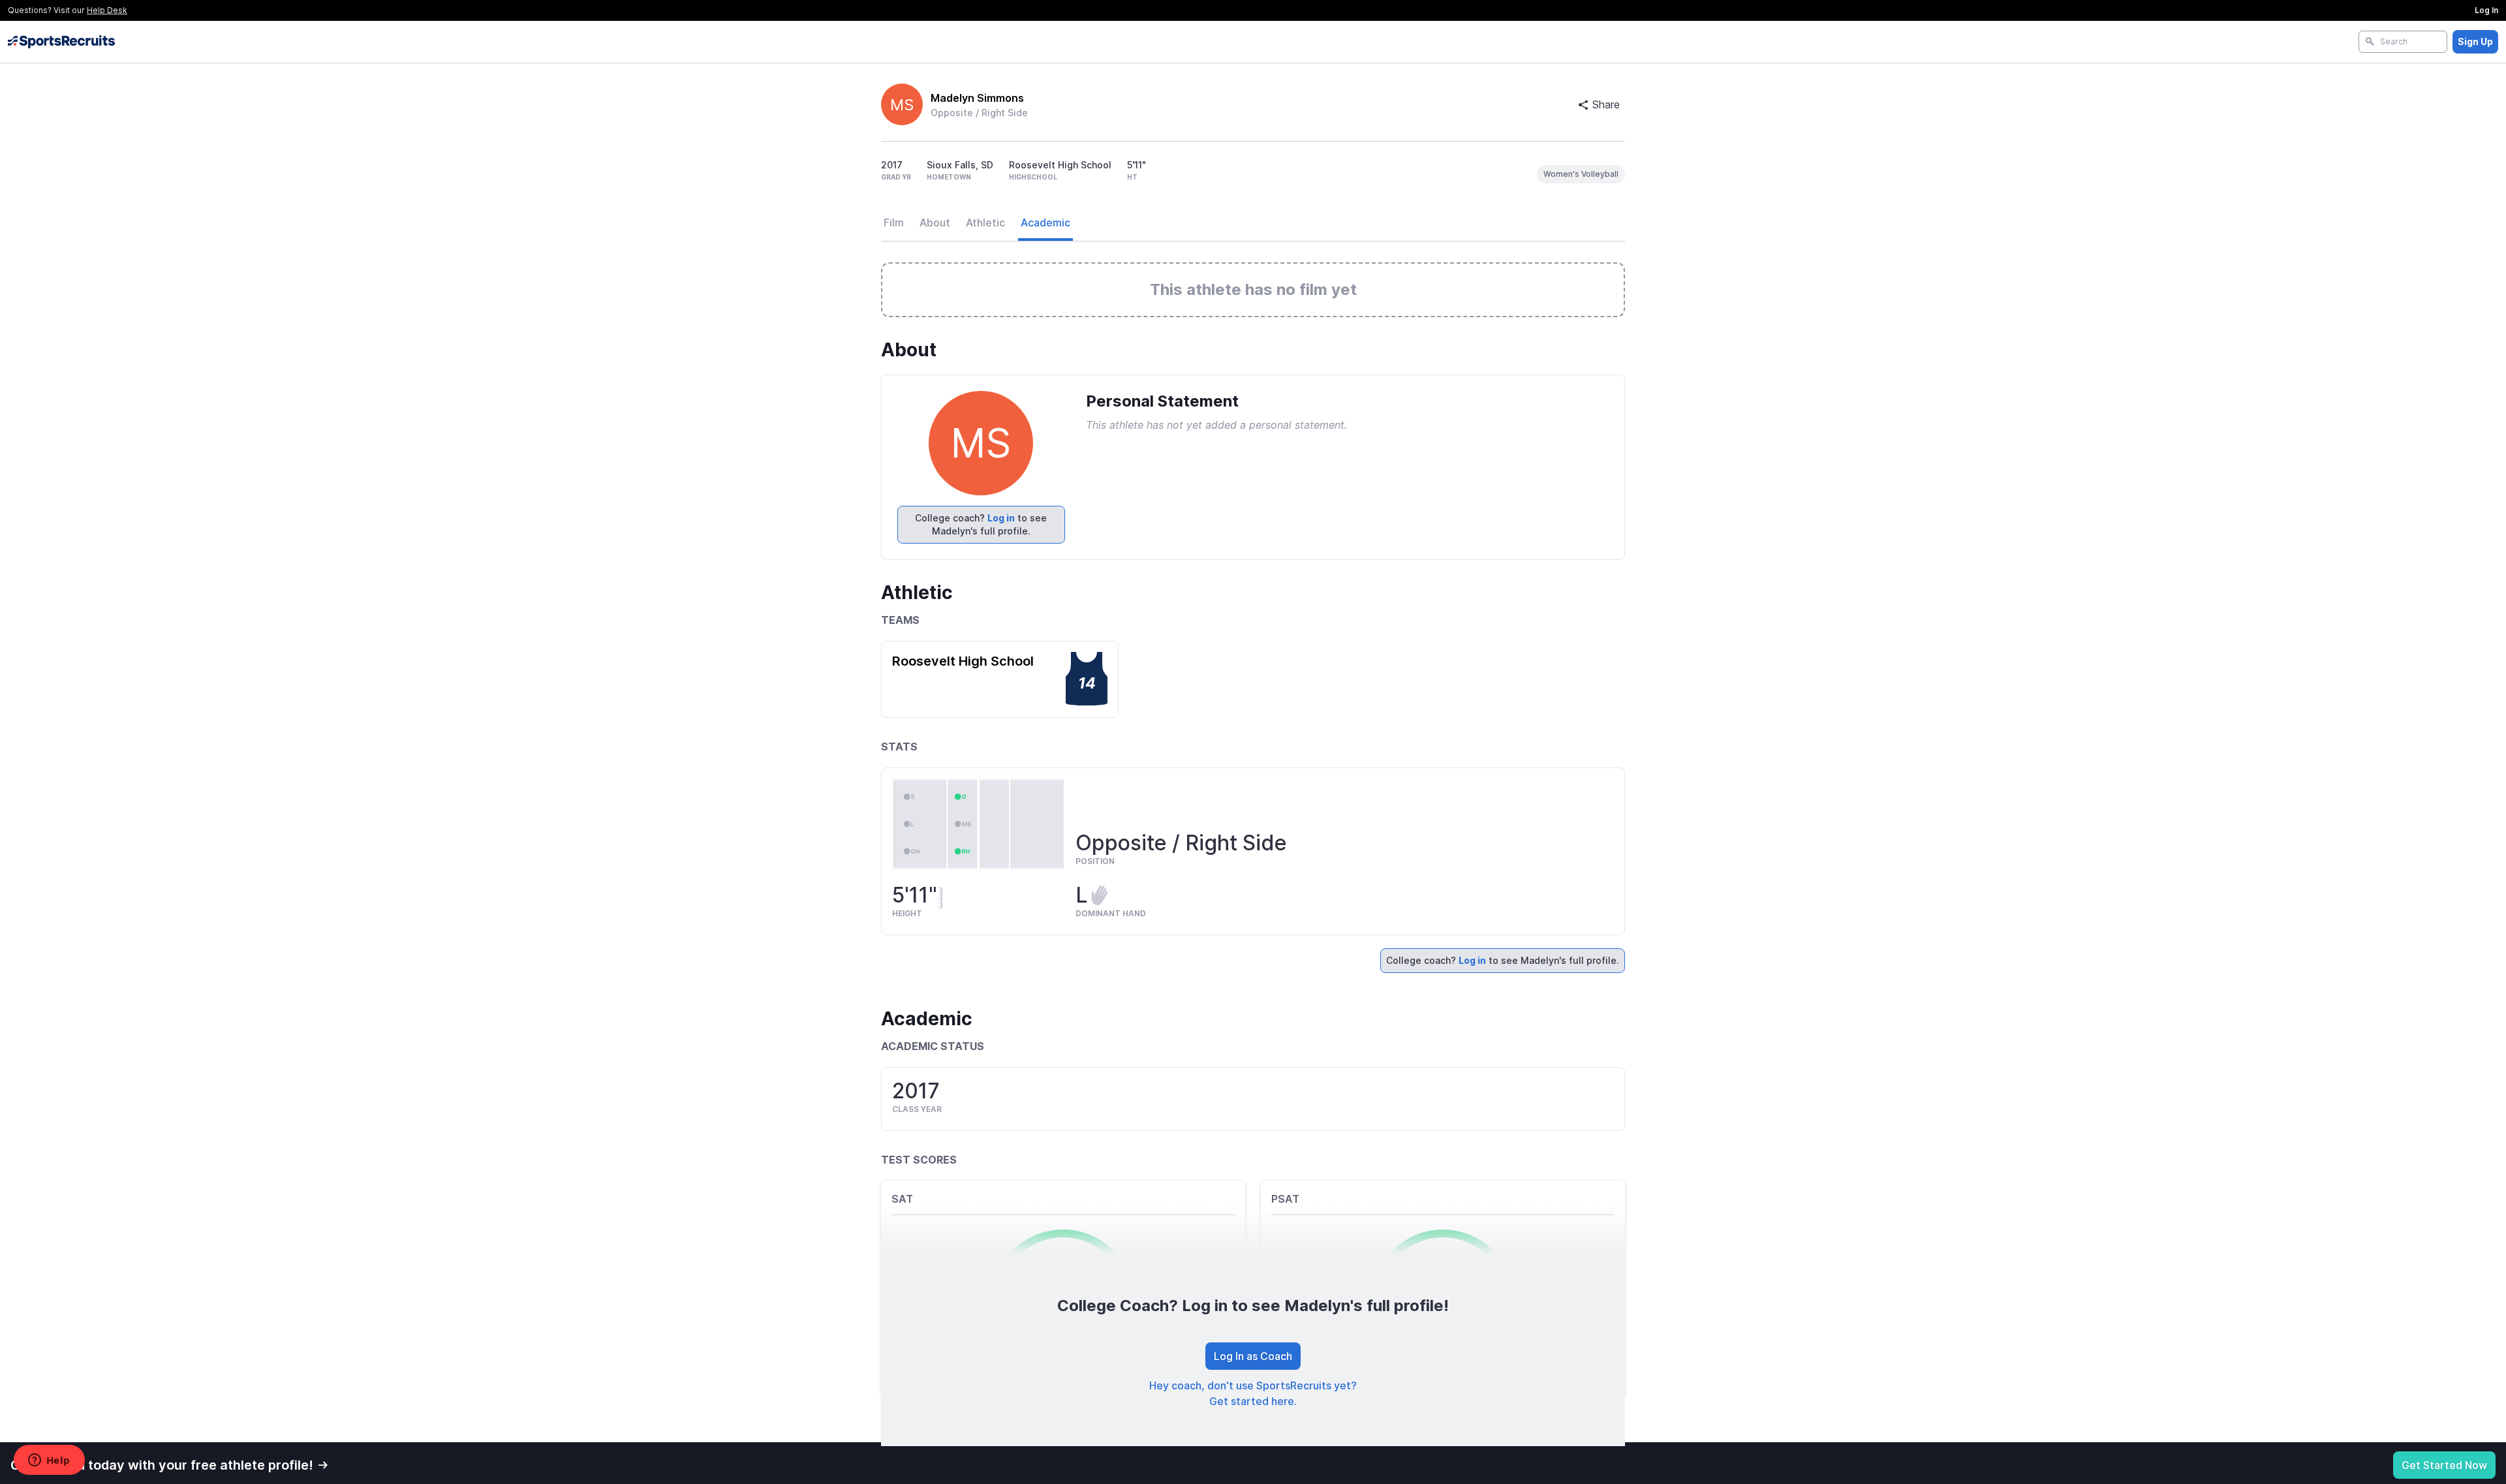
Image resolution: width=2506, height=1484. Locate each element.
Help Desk (107, 10)
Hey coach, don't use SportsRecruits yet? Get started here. (1253, 1393)
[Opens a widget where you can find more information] (49, 1461)
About (935, 223)
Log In (2486, 10)
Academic (1045, 223)
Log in (1001, 518)
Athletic (985, 223)
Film (894, 223)
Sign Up (2475, 41)
